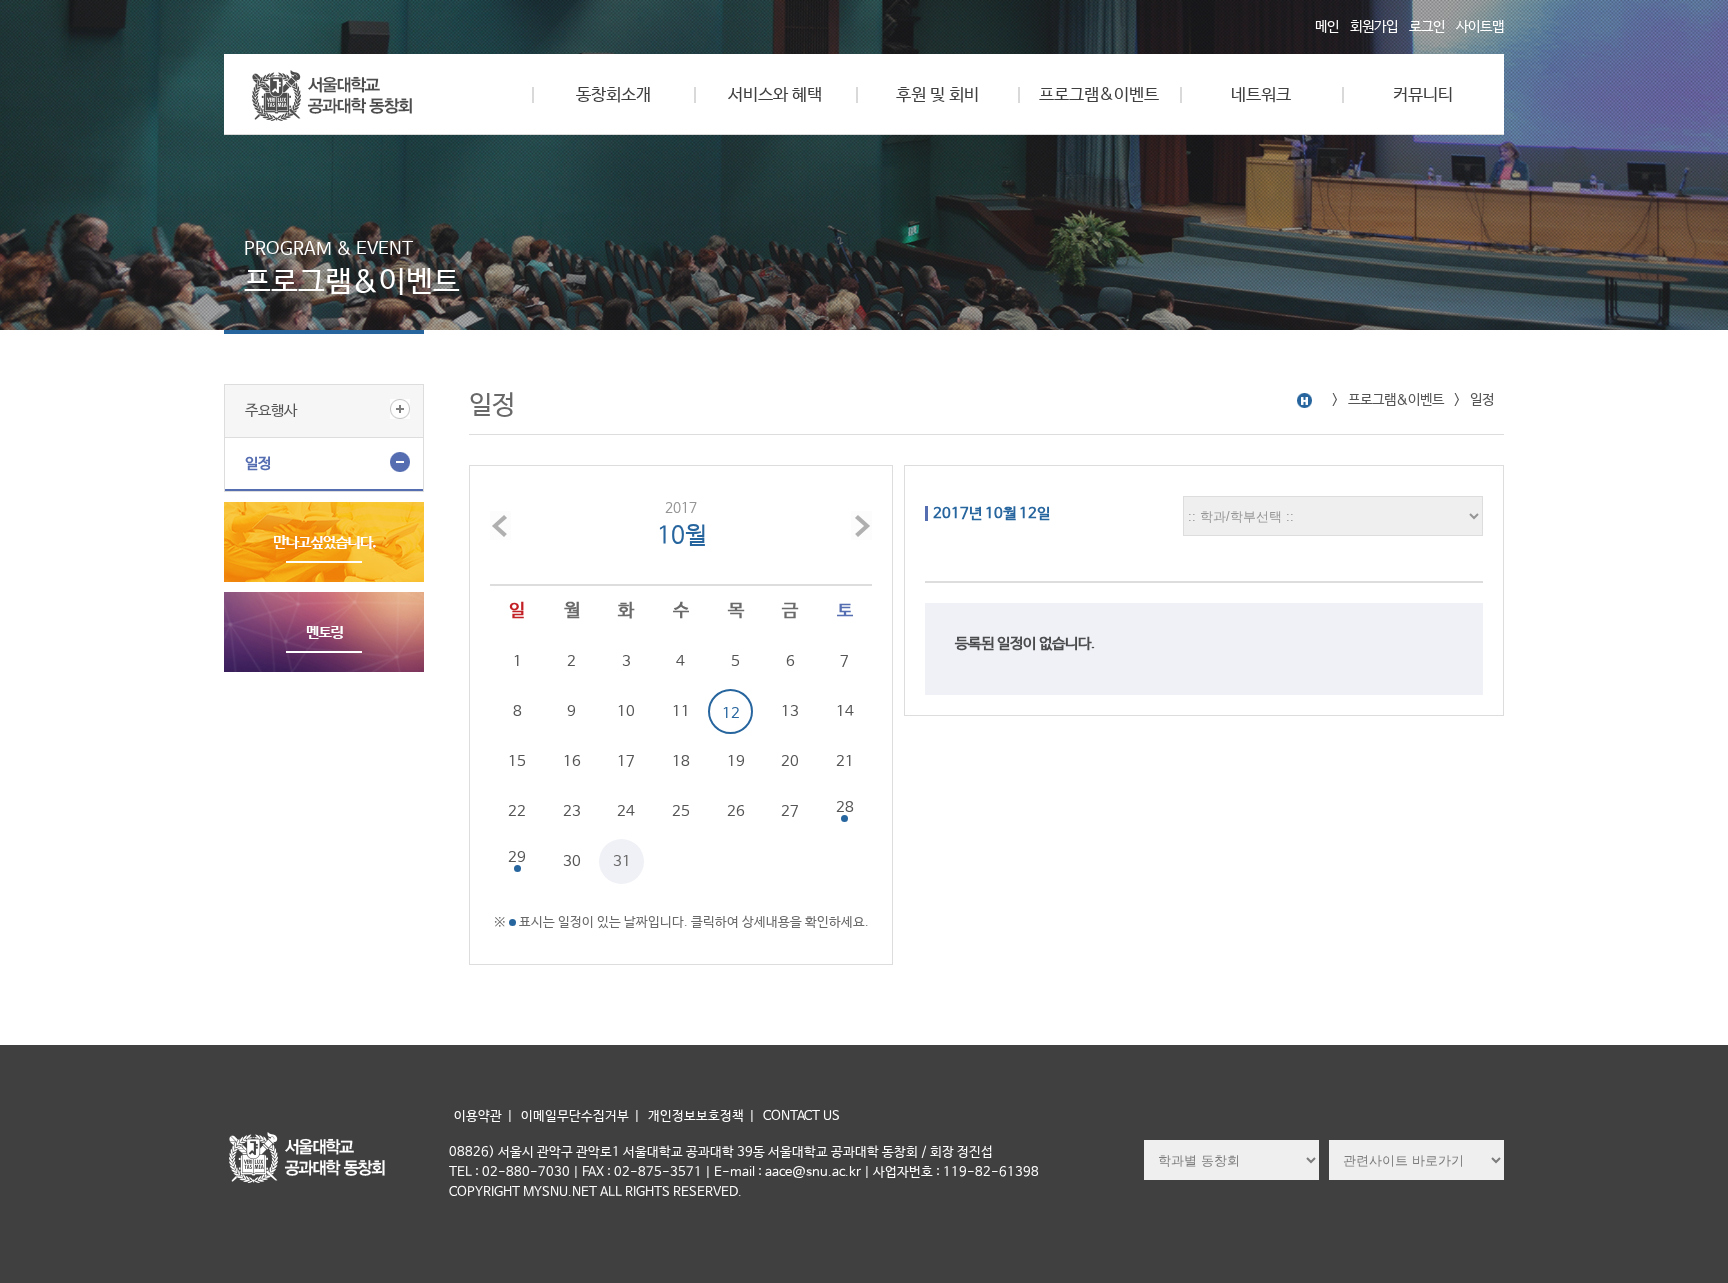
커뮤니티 (1423, 95)
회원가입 (1374, 27)
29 (517, 857)
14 (845, 711)
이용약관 (478, 1116)
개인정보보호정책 (696, 1116)
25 (681, 811)
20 (790, 761)
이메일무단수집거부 (575, 1116)
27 (790, 811)
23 (572, 811)
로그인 (1427, 27)
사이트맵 (1480, 27)
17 (626, 761)
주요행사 (271, 410)
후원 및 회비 (937, 95)
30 (572, 861)
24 (626, 811)
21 (845, 761)
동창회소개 (613, 95)
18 (681, 761)
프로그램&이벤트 (1099, 95)
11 (681, 711)
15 (517, 761)
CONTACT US (801, 1116)
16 (572, 761)
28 (845, 807)
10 (626, 711)
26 (736, 811)
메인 (1327, 27)
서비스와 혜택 (775, 95)
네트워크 (1261, 95)
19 (736, 761)
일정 (258, 463)
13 (790, 711)
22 (517, 811)
